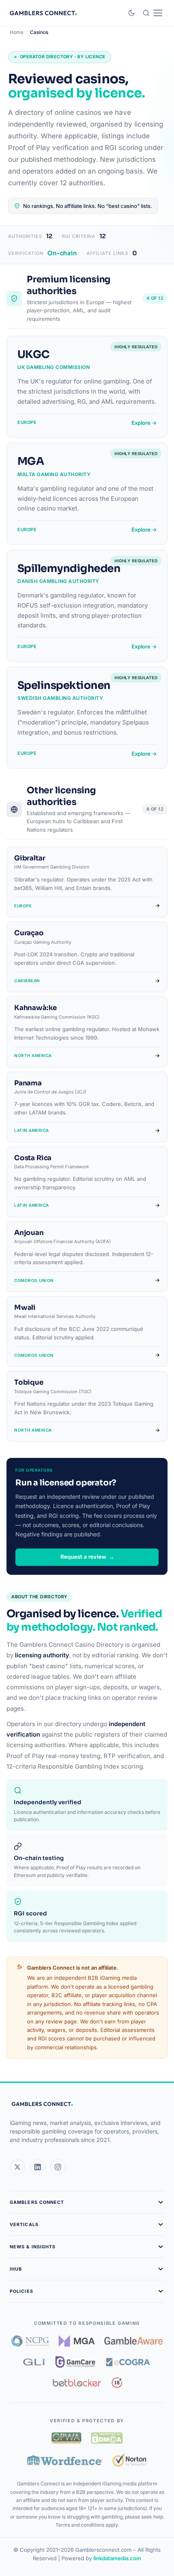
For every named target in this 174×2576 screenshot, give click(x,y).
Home (17, 32)
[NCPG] (30, 2341)
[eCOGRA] (128, 2362)
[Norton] (130, 2460)
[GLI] (35, 2362)
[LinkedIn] (38, 2167)
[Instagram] (58, 2167)
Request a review (87, 1557)
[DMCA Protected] (107, 2438)
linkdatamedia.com (117, 2558)
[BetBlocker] (77, 2383)
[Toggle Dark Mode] (132, 13)
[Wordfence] (65, 2460)
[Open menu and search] (152, 13)
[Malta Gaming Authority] (77, 2341)
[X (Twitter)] (17, 2167)
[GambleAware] (134, 2341)
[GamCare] (75, 2362)
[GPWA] (66, 2438)
